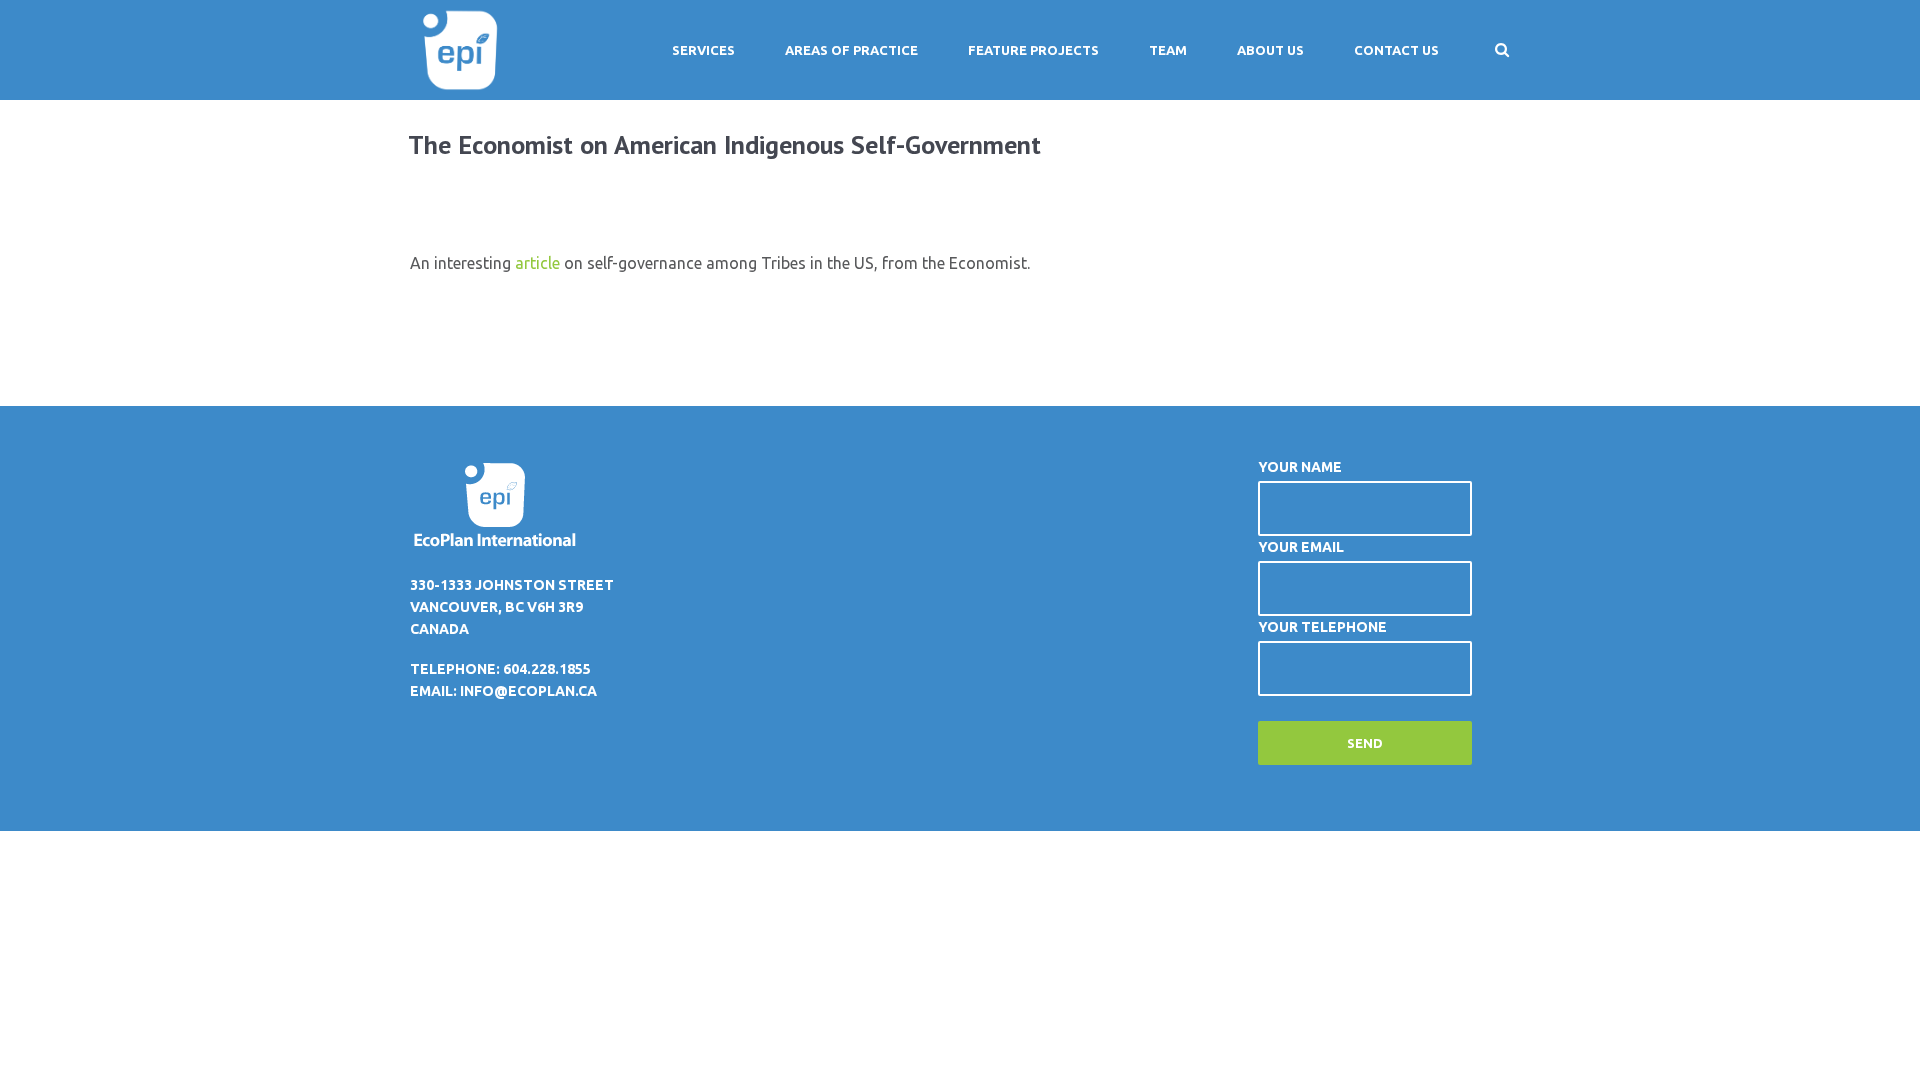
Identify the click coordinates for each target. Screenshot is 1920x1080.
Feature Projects (1033, 50)
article (537, 263)
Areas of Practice (851, 50)
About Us (1270, 50)
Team (1168, 50)
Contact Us (1396, 50)
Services (703, 50)
